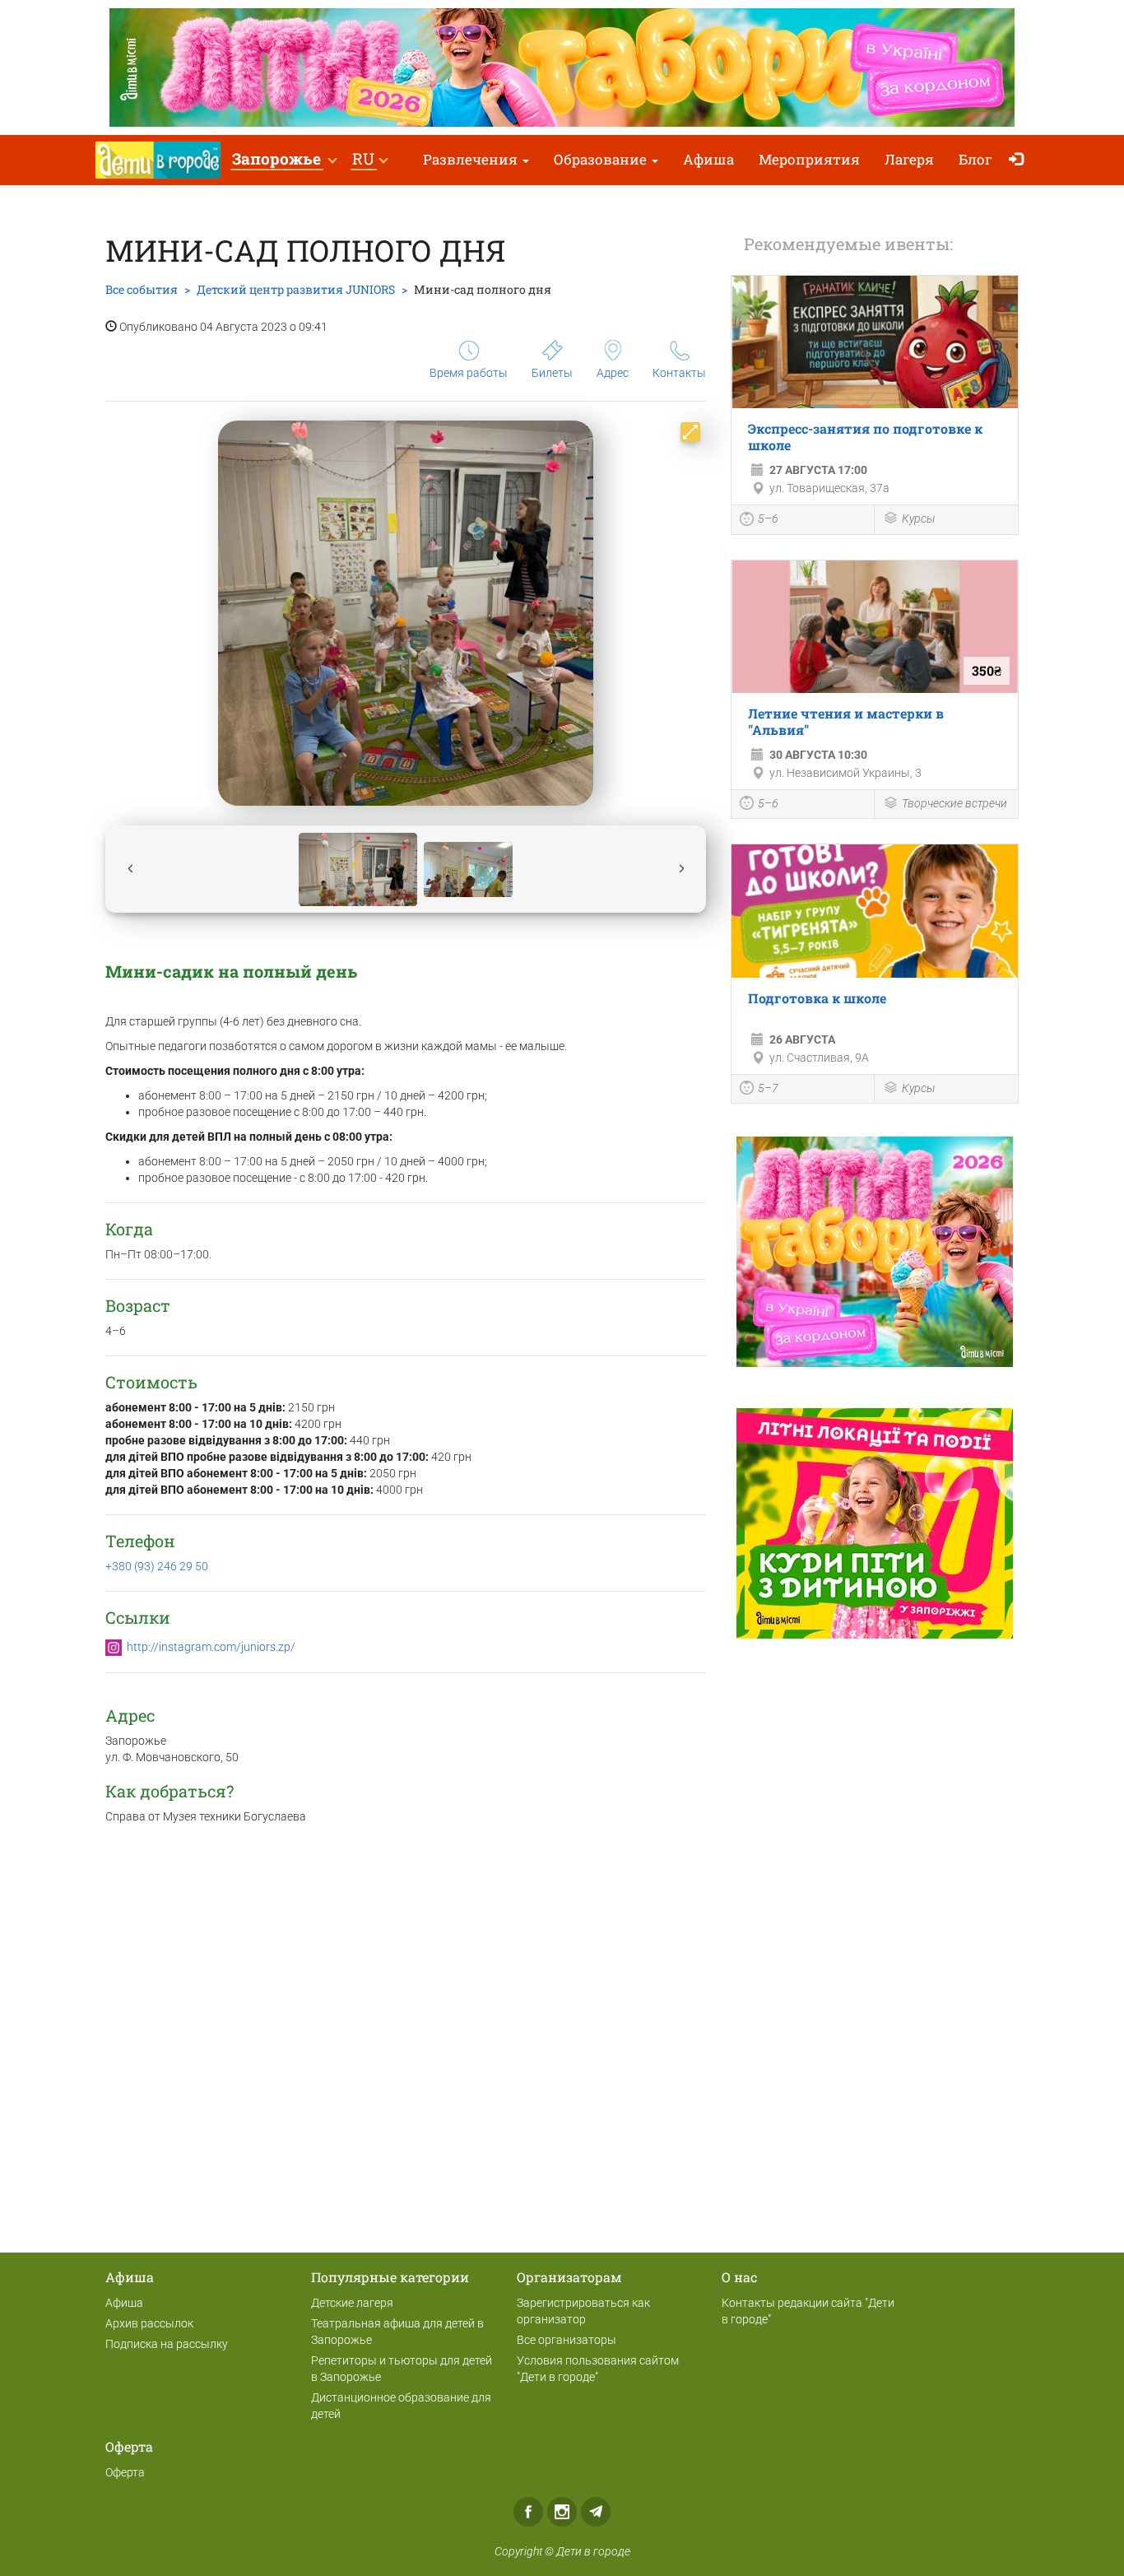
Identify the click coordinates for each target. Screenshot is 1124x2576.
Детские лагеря (352, 2303)
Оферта (125, 2472)
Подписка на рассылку (167, 2344)
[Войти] (1020, 160)
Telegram (596, 2512)
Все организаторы (567, 2340)
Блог (975, 159)
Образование (602, 159)
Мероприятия (809, 159)
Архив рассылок (149, 2323)
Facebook (528, 2512)
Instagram (562, 2512)
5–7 (768, 1088)
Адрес (613, 373)
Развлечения (472, 159)
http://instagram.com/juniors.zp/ (211, 1647)
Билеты (552, 373)
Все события (142, 289)
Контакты (679, 373)
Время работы (469, 373)
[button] (284, 160)
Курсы (918, 518)
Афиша (708, 159)
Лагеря (909, 159)
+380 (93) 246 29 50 (157, 1566)
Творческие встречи (954, 803)
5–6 (768, 518)
